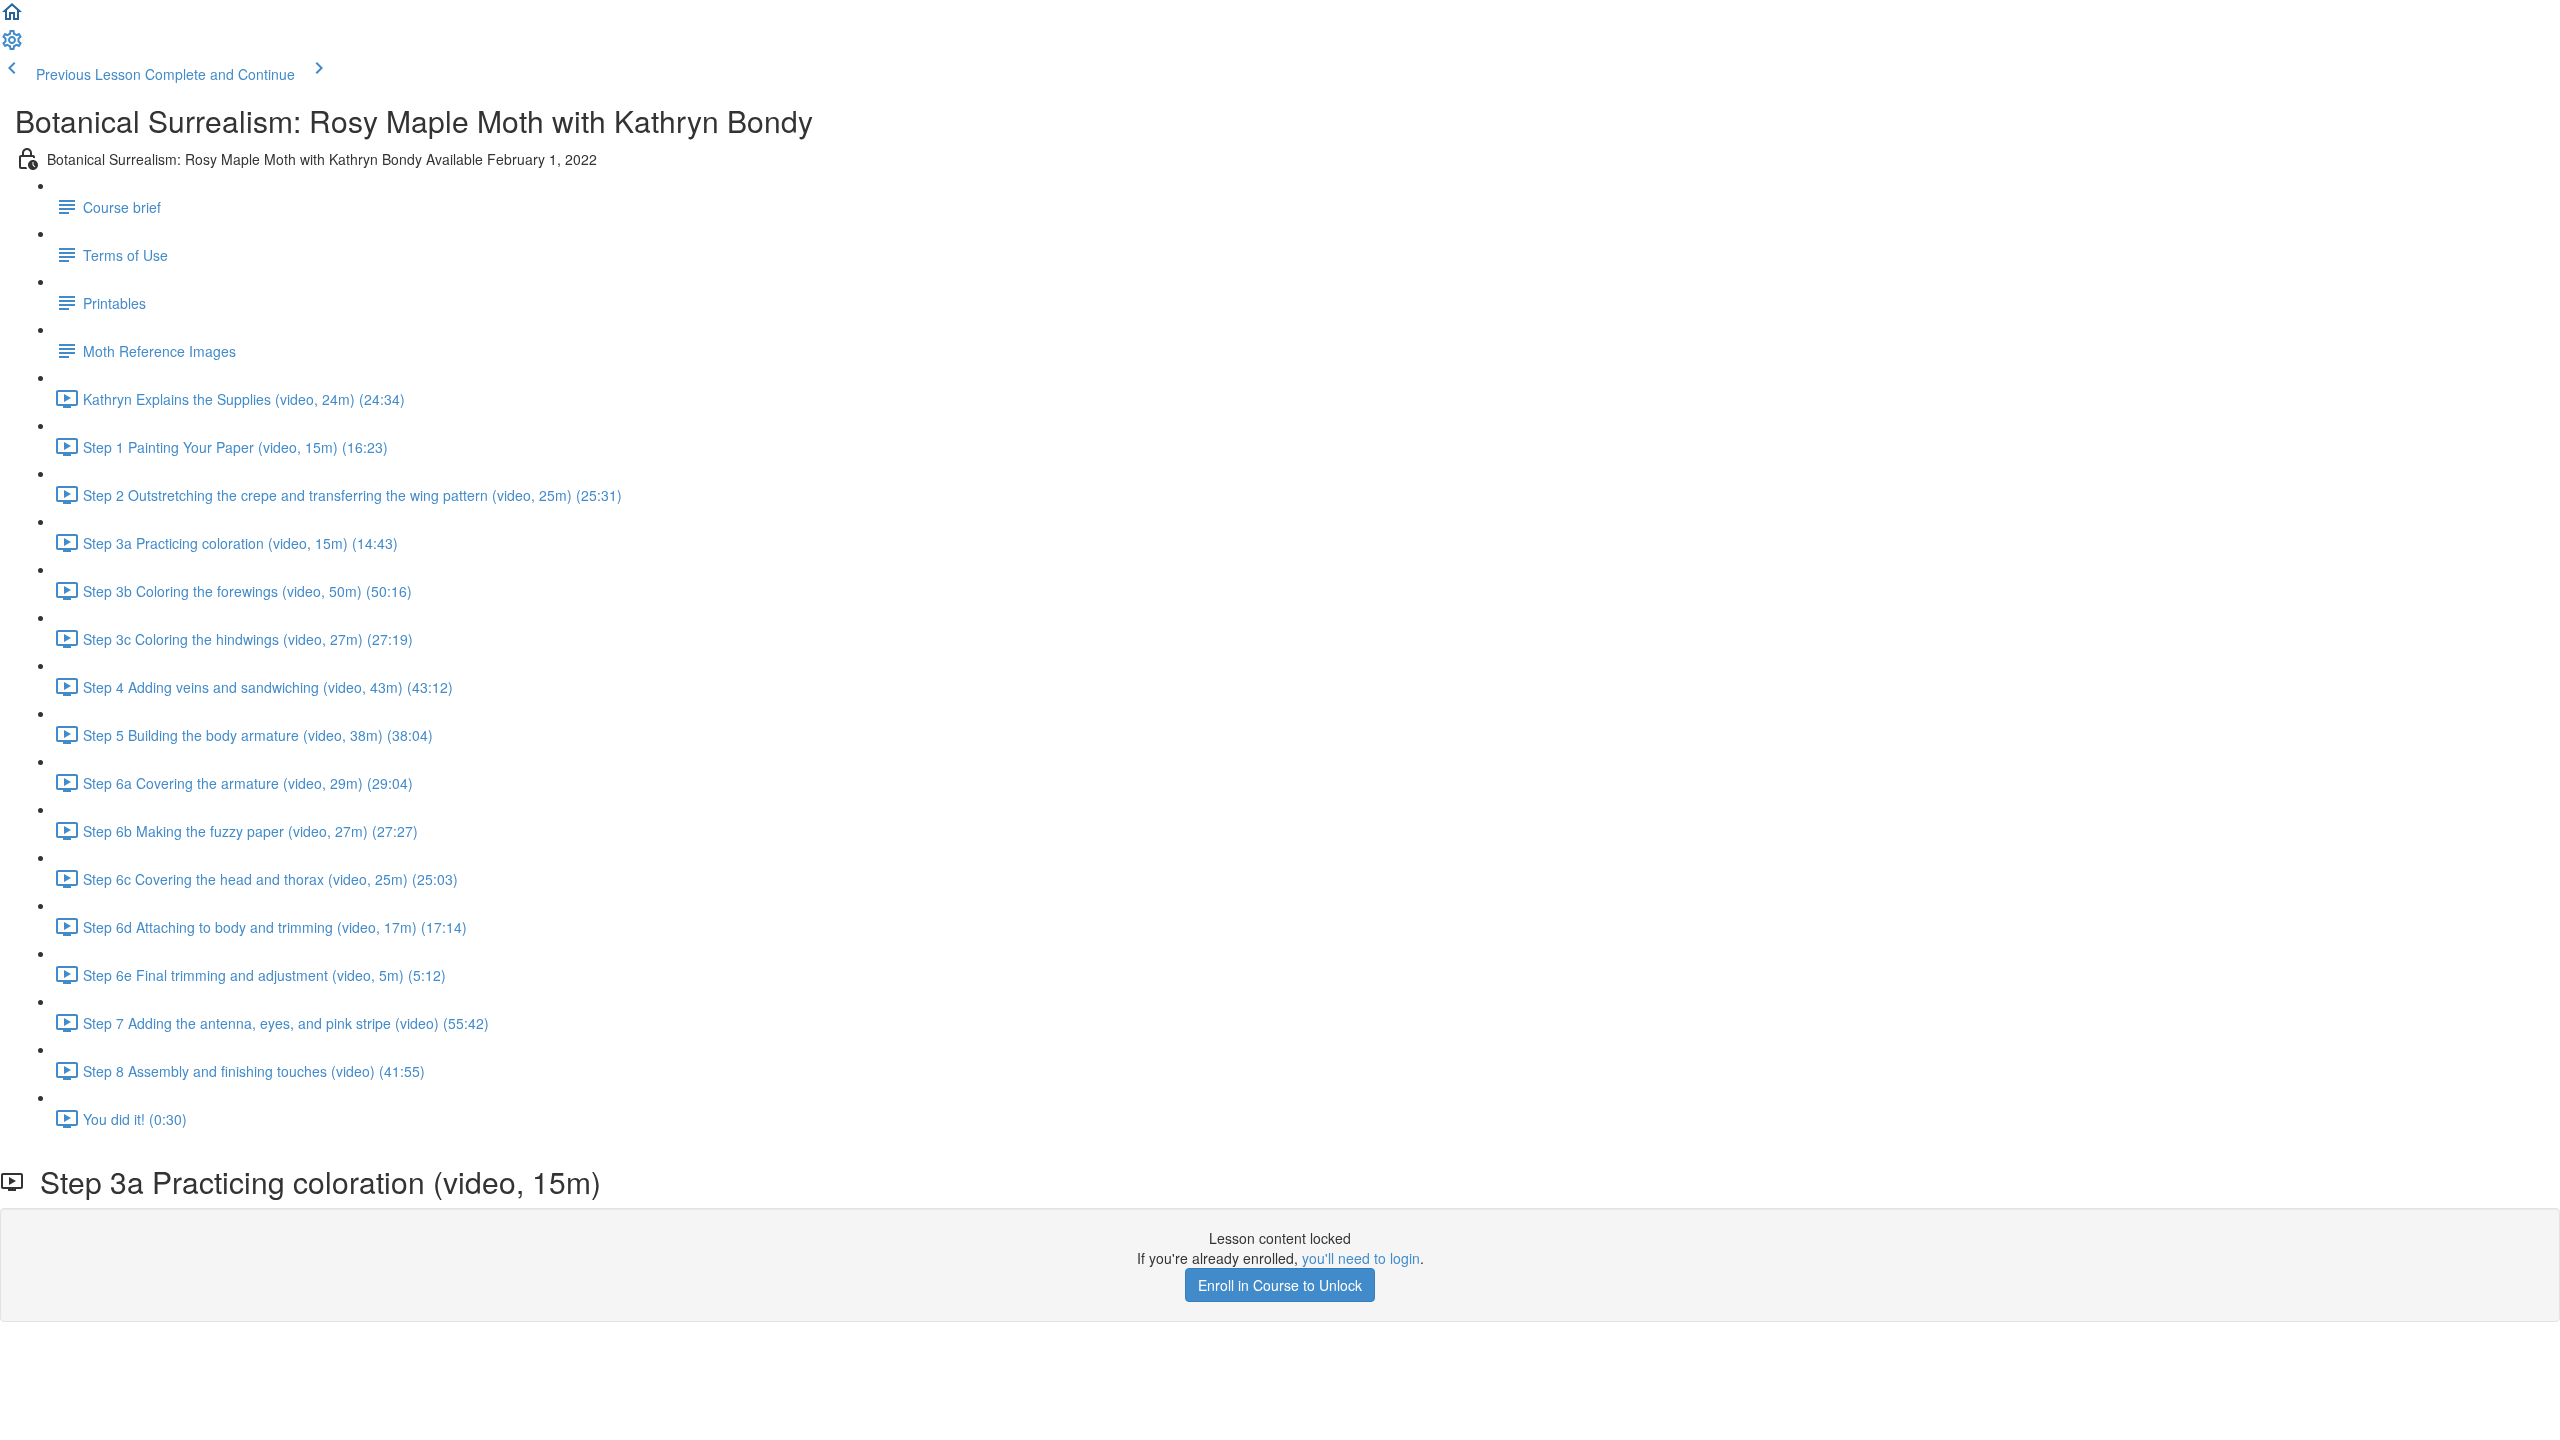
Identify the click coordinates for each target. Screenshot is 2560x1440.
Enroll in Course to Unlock (1280, 1285)
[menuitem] (12, 46)
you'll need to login (1361, 1258)
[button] (12, 18)
